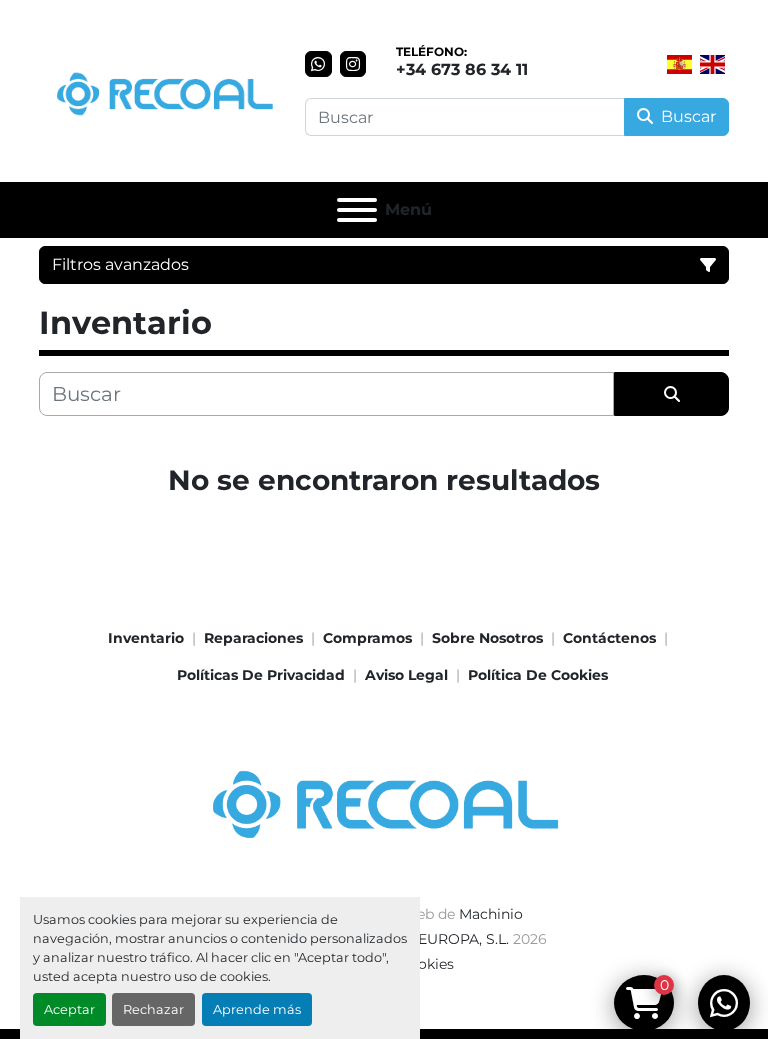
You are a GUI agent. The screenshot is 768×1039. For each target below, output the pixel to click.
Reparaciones (253, 638)
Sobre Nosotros (487, 638)
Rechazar (153, 1009)
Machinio (491, 914)
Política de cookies (538, 675)
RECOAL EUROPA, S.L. (432, 939)
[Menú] (357, 210)
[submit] (671, 394)
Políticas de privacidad (261, 675)
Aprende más (257, 1009)
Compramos (367, 638)
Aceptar (69, 1009)
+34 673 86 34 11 (462, 69)
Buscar (688, 116)
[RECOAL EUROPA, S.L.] (384, 798)
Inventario (146, 638)
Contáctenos (609, 638)
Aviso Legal (406, 675)
